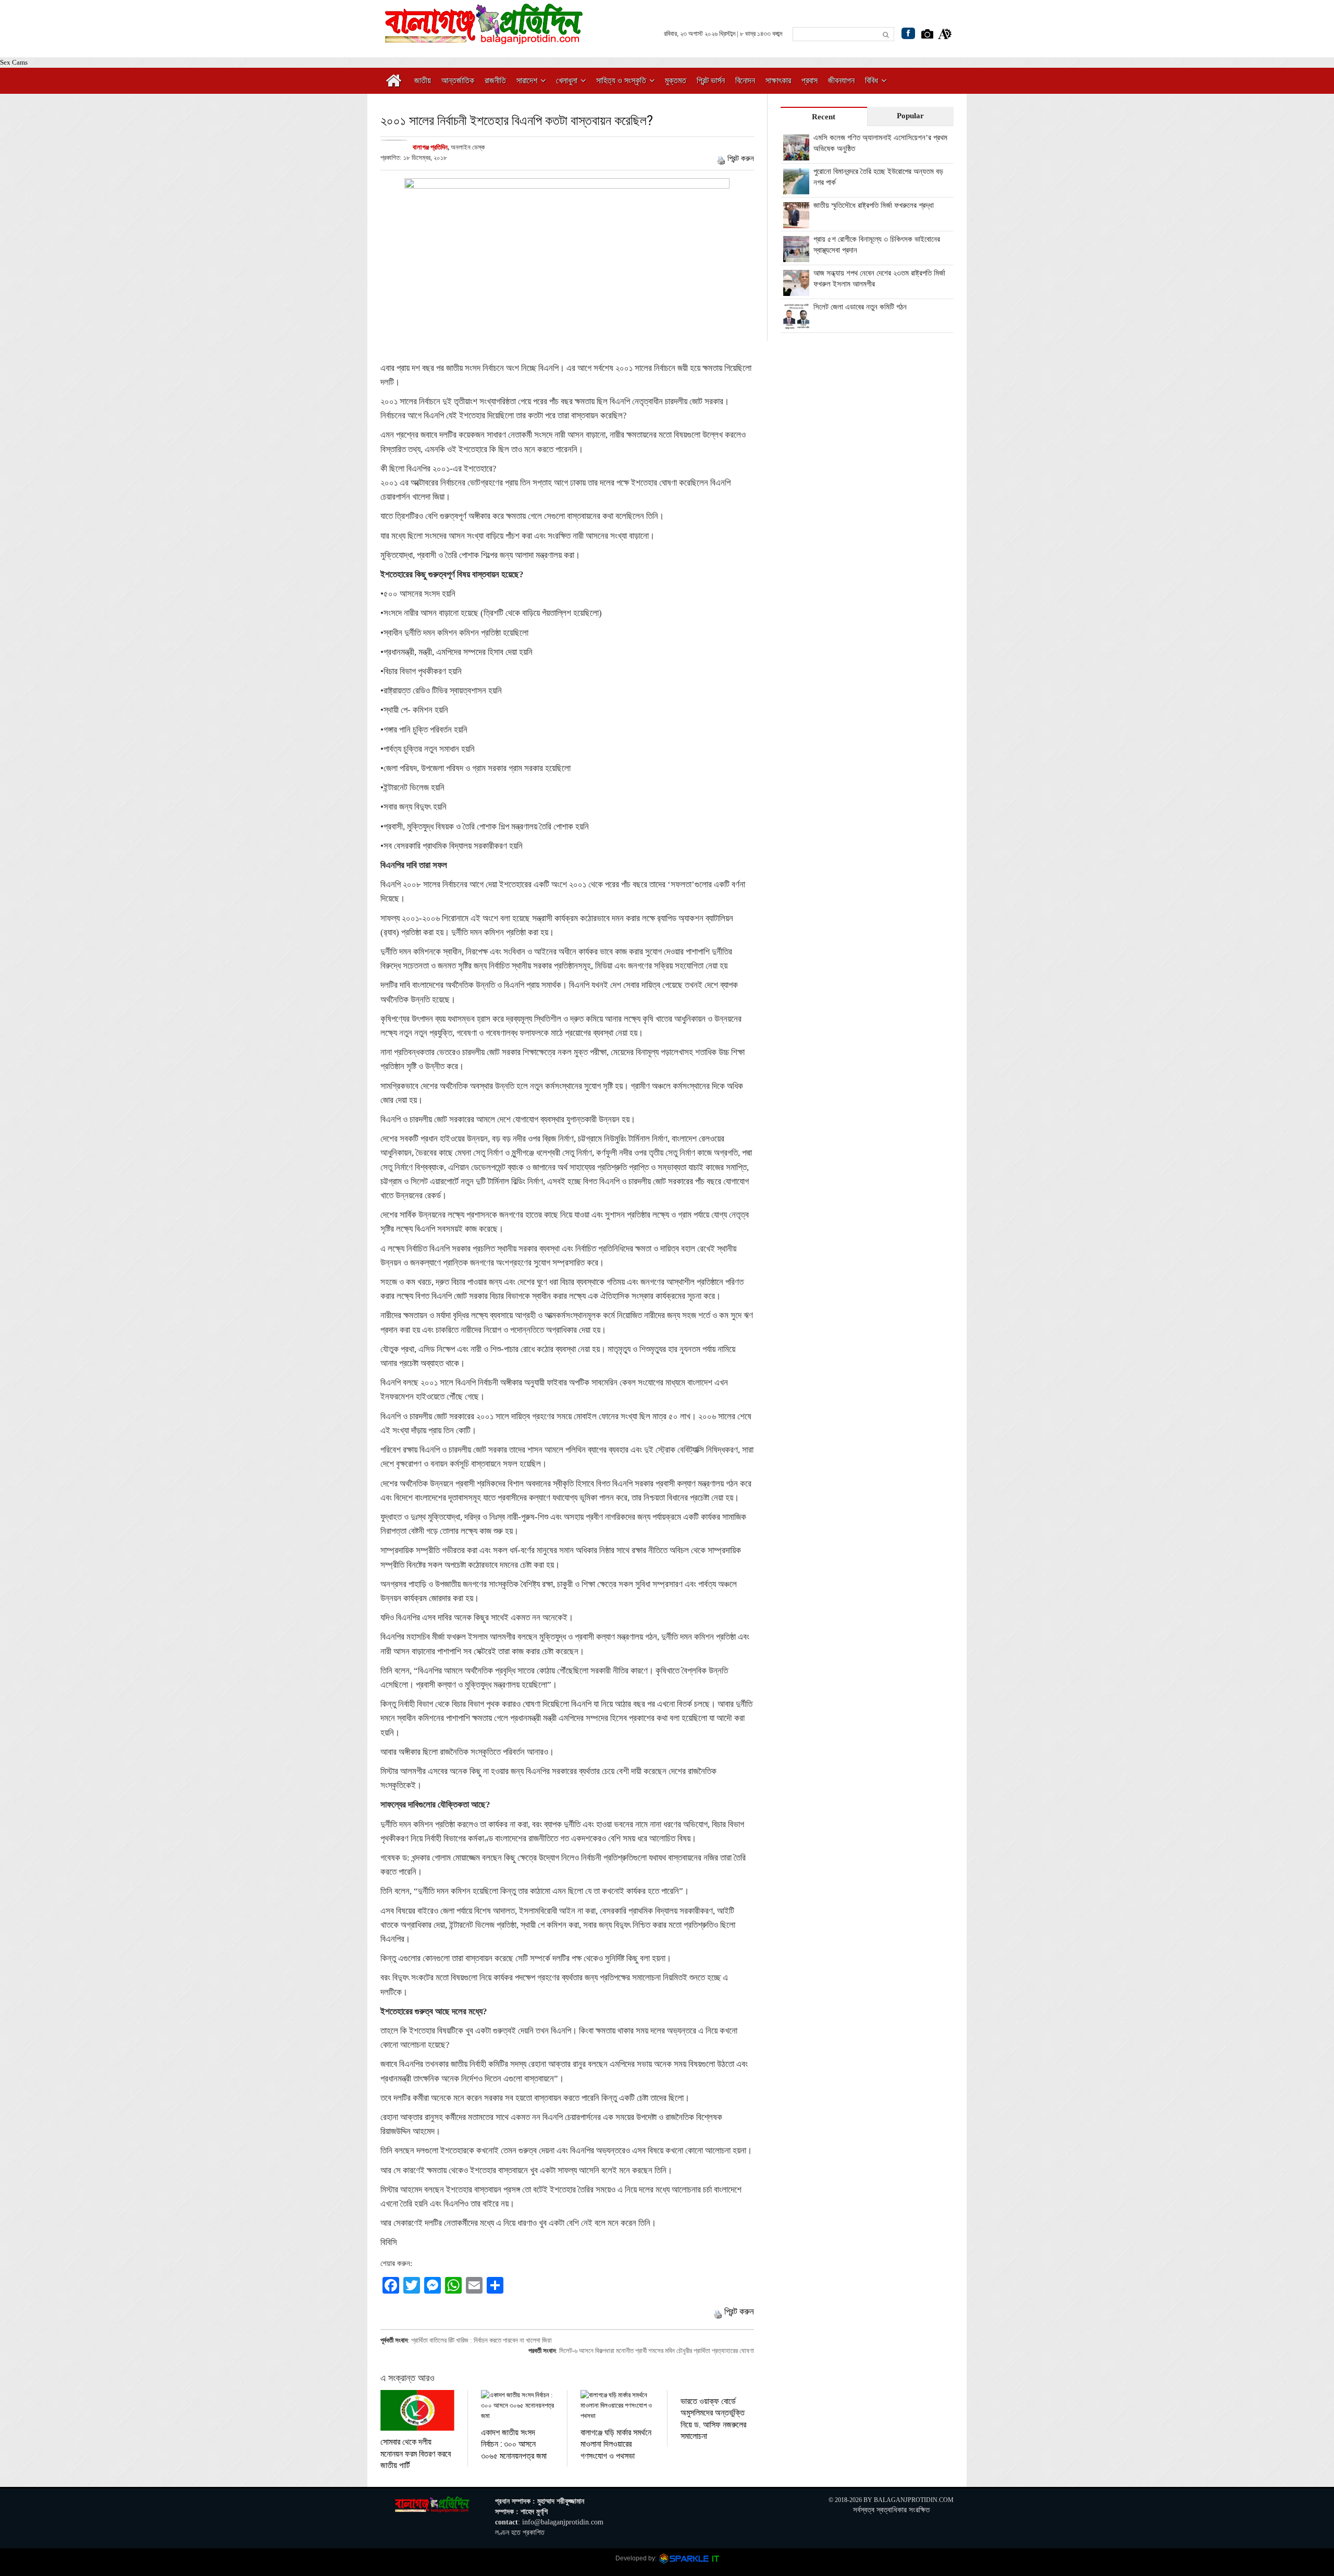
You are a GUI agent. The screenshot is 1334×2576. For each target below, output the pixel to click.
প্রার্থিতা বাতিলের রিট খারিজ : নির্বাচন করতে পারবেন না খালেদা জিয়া (481, 2340)
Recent (824, 117)
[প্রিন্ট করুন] (721, 158)
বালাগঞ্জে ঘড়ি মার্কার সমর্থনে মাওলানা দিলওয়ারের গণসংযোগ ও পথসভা (616, 2444)
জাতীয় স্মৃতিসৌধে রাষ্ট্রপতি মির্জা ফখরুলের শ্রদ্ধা (874, 205)
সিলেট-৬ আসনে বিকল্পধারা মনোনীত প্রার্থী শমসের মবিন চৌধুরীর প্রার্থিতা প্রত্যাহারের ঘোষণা (657, 2351)
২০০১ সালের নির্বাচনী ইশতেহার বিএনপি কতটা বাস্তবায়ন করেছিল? (517, 120)
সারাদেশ (527, 80)
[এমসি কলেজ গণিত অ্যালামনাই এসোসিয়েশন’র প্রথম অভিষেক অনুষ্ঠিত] (796, 155)
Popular (910, 116)
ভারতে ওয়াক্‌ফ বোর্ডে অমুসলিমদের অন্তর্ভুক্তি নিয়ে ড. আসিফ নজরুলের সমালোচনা (713, 2418)
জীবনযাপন (841, 80)
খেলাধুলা (567, 80)
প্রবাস (810, 80)
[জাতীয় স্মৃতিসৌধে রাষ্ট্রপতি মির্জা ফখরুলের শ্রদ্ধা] (796, 222)
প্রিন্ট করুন (741, 158)
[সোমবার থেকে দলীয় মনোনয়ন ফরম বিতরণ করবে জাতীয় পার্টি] (417, 2410)
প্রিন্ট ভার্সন (711, 80)
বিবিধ (872, 80)
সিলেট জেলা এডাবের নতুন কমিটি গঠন (860, 307)
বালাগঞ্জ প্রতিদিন (430, 147)
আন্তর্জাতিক (458, 80)
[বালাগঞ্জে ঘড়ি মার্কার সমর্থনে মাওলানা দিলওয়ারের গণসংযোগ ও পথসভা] (617, 2406)
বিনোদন (745, 80)
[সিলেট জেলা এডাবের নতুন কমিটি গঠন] (796, 324)
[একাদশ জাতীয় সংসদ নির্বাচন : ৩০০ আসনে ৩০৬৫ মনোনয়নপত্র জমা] (518, 2406)
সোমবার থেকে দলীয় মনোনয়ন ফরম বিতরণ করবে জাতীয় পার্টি (416, 2453)
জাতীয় (423, 80)
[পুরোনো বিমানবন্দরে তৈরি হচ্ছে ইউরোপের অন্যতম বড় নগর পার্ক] (796, 189)
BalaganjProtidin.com (914, 2500)
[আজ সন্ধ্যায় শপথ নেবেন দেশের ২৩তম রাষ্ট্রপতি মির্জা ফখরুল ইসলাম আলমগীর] (796, 290)
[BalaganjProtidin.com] (485, 38)
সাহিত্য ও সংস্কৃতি (621, 80)
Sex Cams (14, 62)
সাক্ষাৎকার (778, 80)
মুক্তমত (676, 80)
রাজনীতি (495, 80)
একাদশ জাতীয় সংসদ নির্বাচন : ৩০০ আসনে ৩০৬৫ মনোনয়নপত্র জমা (514, 2444)
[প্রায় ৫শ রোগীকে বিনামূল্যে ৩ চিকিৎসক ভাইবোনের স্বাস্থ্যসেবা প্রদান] (796, 256)
